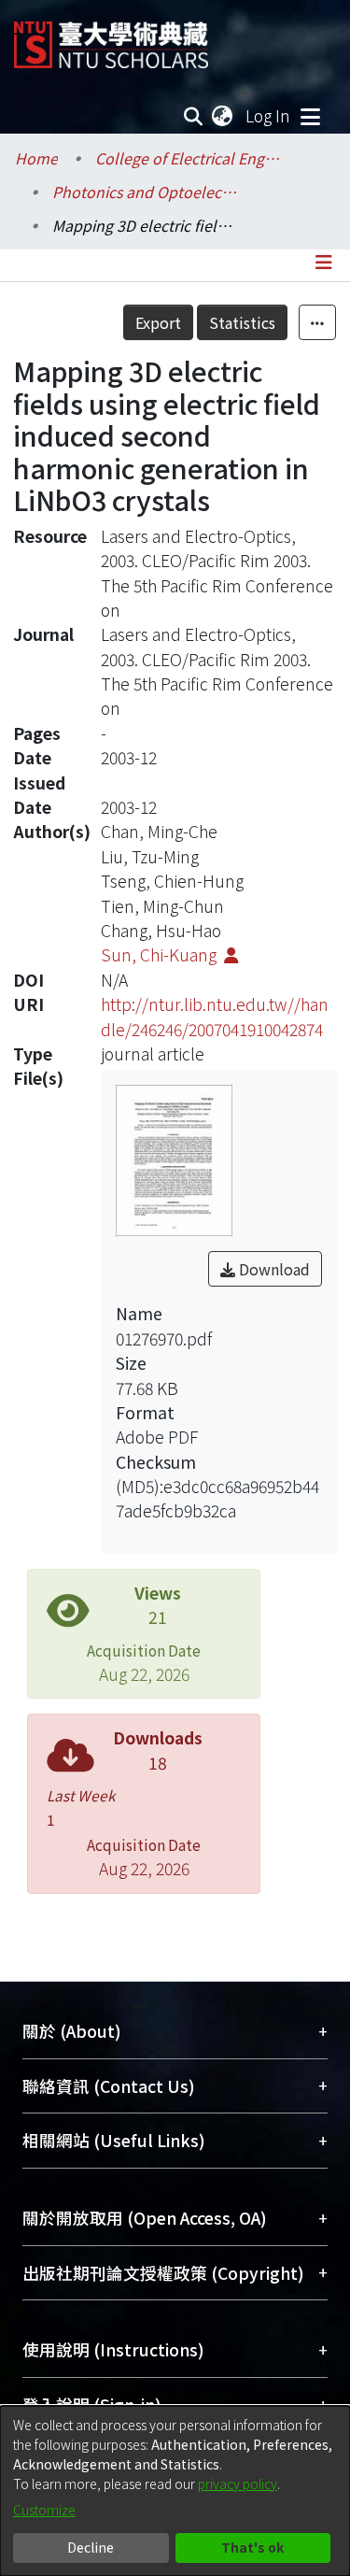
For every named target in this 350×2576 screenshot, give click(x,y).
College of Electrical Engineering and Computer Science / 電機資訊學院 (189, 158)
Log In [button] (269, 115)
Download (273, 1269)
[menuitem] (223, 116)
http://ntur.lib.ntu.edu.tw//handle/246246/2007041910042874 (215, 1016)
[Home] (111, 38)
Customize (44, 2510)
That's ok (252, 2547)
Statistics (242, 322)
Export (158, 322)
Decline (91, 2547)
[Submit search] (194, 116)
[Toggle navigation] (310, 116)
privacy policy (238, 2483)
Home (36, 158)
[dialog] (175, 2491)
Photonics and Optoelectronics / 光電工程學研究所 (146, 192)
